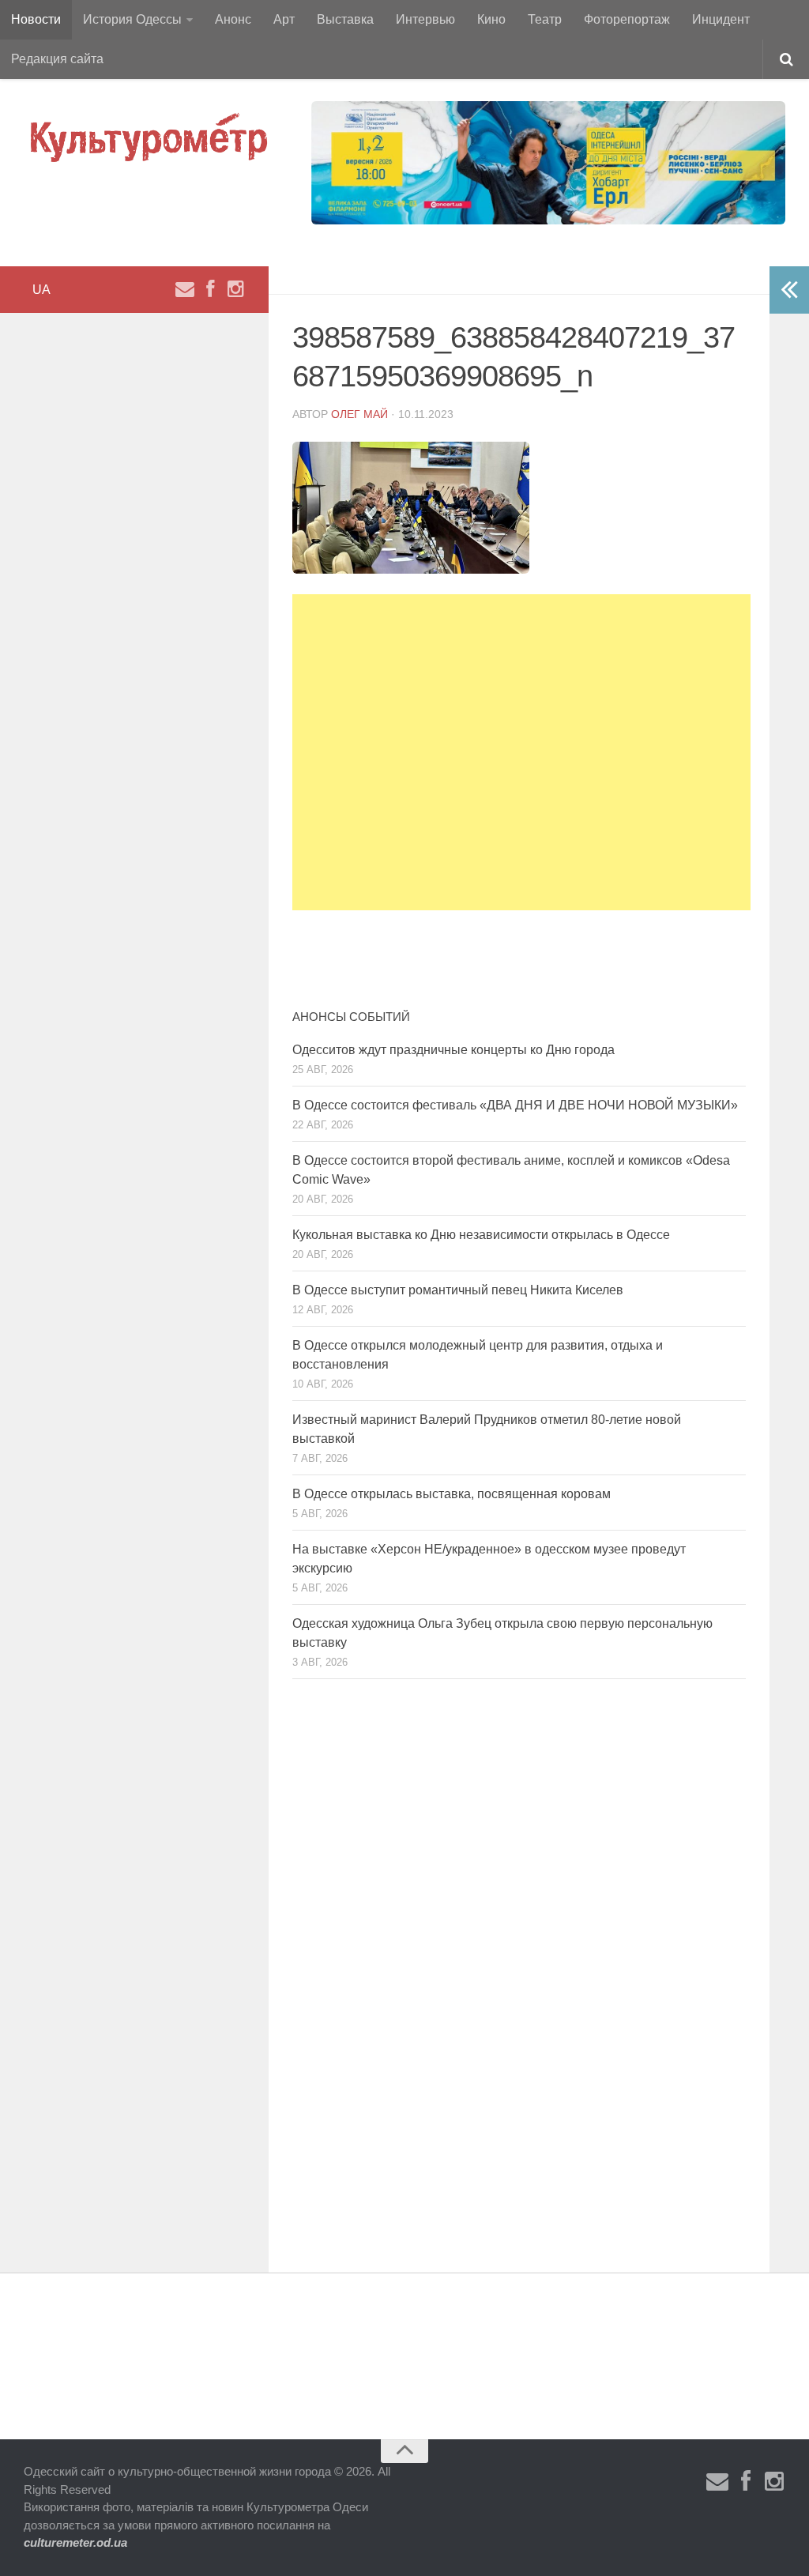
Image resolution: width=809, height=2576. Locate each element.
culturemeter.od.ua (75, 2542)
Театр (545, 19)
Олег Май (359, 414)
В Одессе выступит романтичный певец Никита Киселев (458, 1290)
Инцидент (721, 19)
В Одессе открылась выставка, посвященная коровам (452, 1494)
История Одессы (132, 19)
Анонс (233, 19)
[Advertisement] (521, 752)
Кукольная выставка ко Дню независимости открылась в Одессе (481, 1235)
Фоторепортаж (627, 19)
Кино (491, 19)
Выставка (345, 19)
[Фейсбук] (210, 289)
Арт (284, 19)
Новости (36, 19)
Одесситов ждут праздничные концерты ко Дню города (453, 1050)
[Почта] (185, 289)
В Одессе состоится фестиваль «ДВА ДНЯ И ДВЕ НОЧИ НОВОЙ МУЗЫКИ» (515, 1105)
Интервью (425, 19)
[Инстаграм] (235, 289)
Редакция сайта (57, 59)
